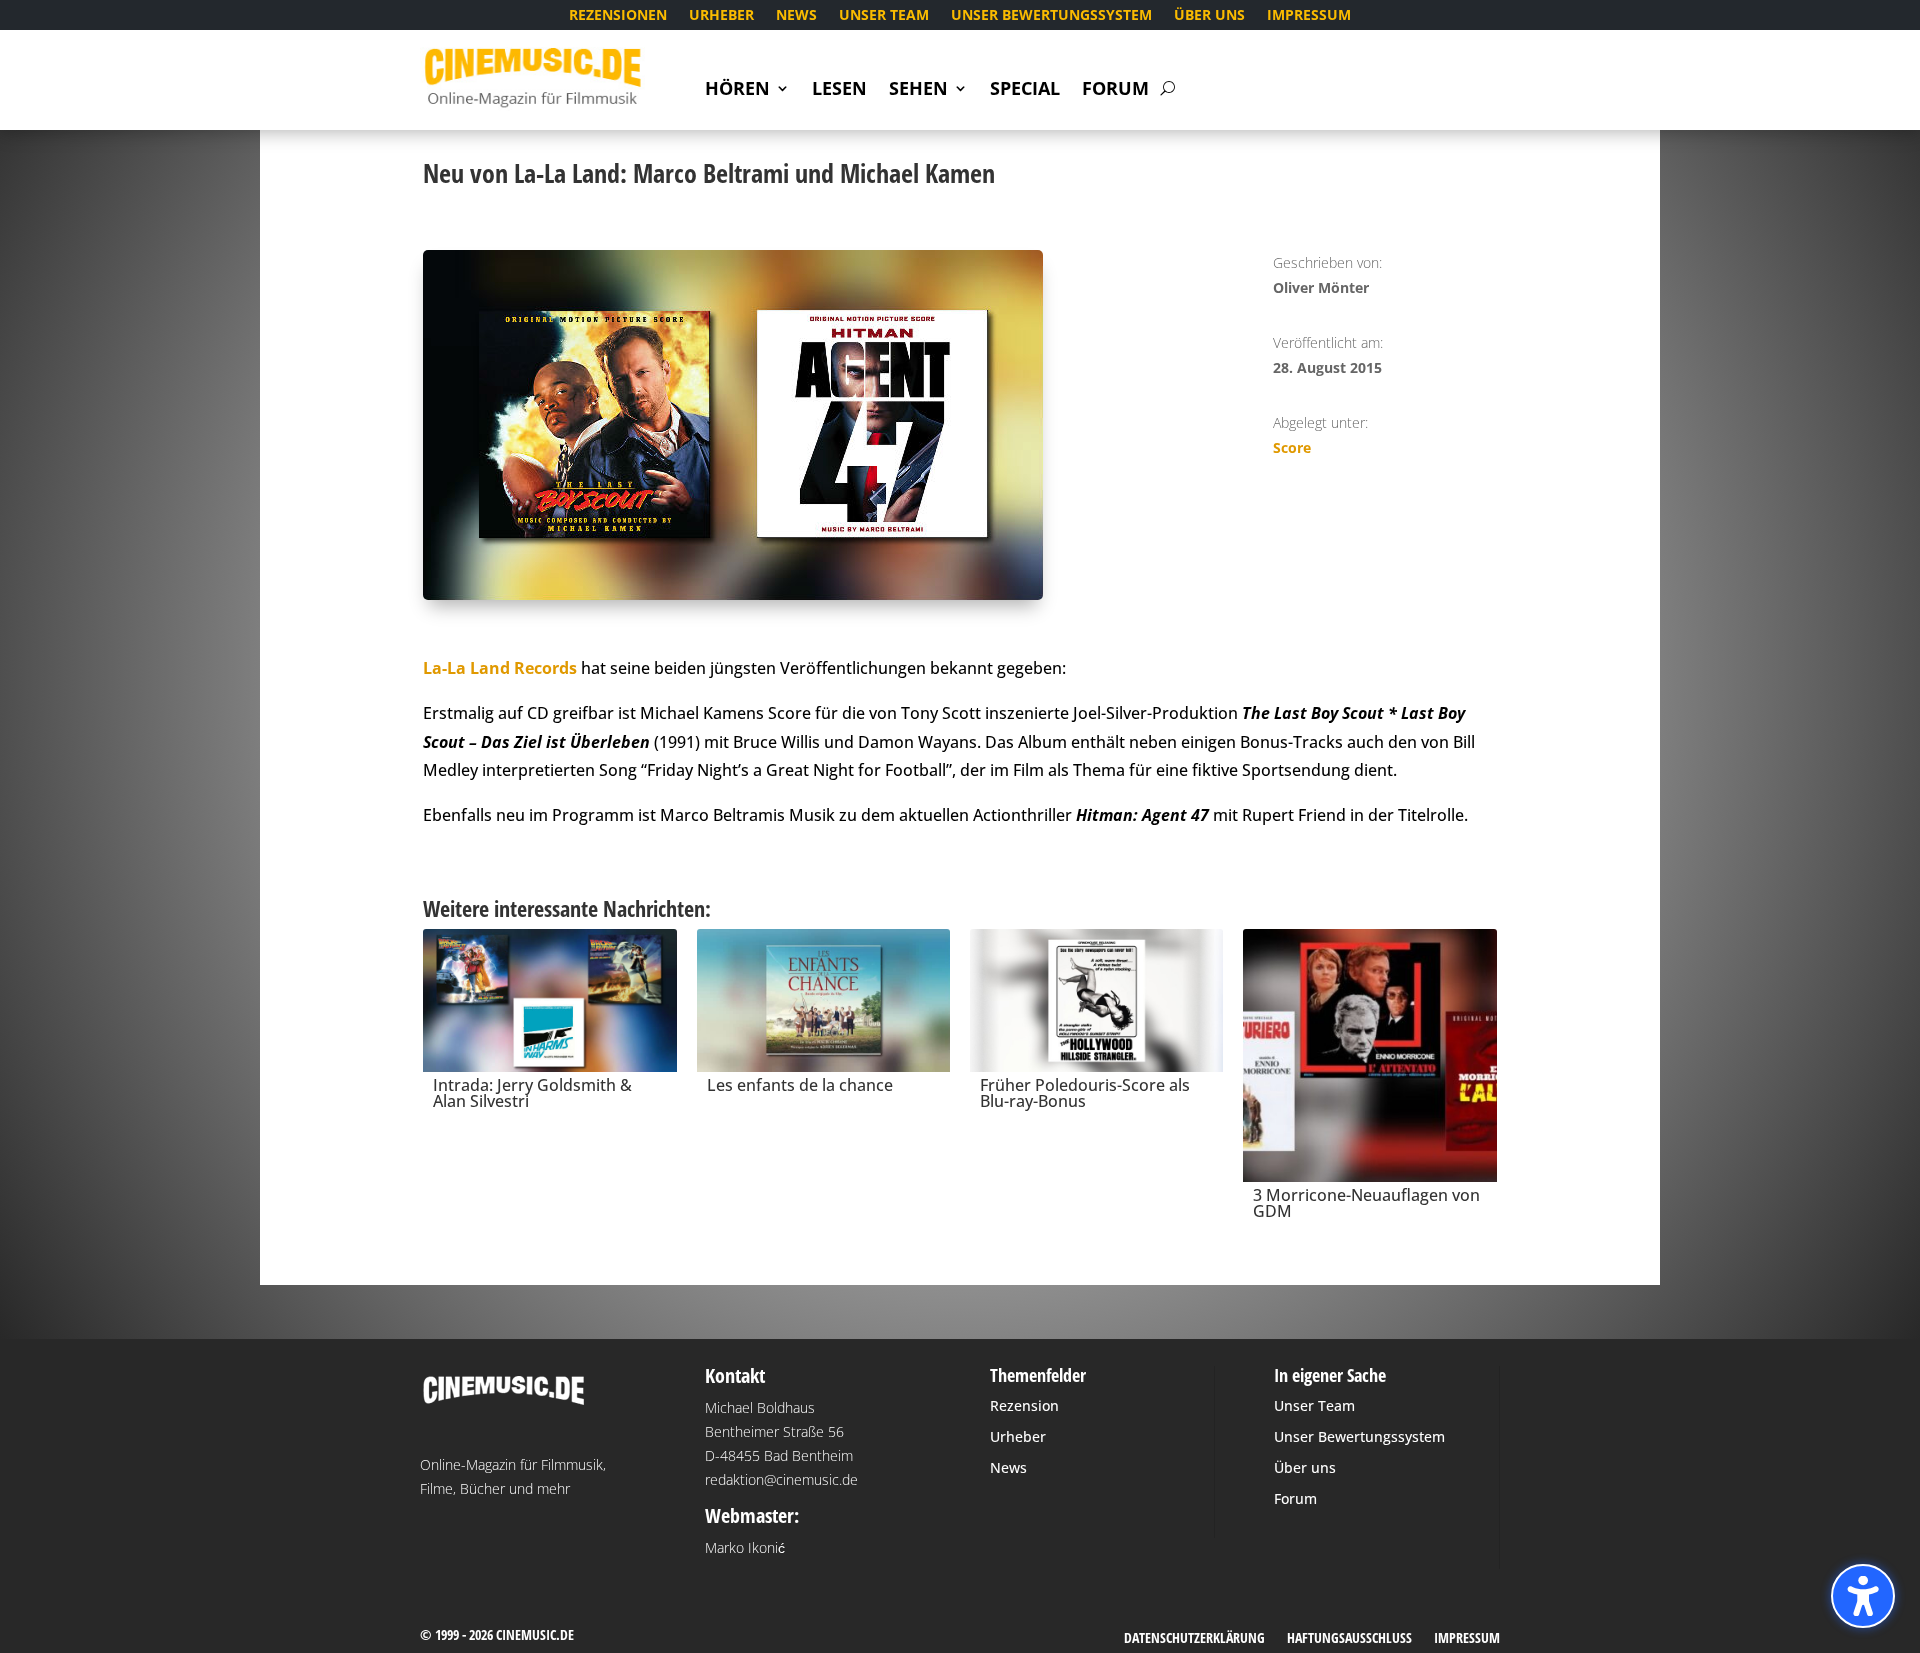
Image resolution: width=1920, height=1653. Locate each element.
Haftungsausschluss (1349, 1639)
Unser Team (884, 16)
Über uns (1209, 16)
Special (1025, 90)
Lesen (839, 90)
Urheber (721, 16)
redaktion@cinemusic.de (781, 1479)
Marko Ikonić (745, 1547)
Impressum (1309, 16)
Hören (737, 90)
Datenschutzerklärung (1194, 1639)
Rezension (1024, 1405)
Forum (1115, 90)
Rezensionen (618, 16)
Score (1292, 447)
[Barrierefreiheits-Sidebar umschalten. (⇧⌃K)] (1863, 1596)
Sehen (918, 90)
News (796, 16)
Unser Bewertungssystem (1051, 16)
